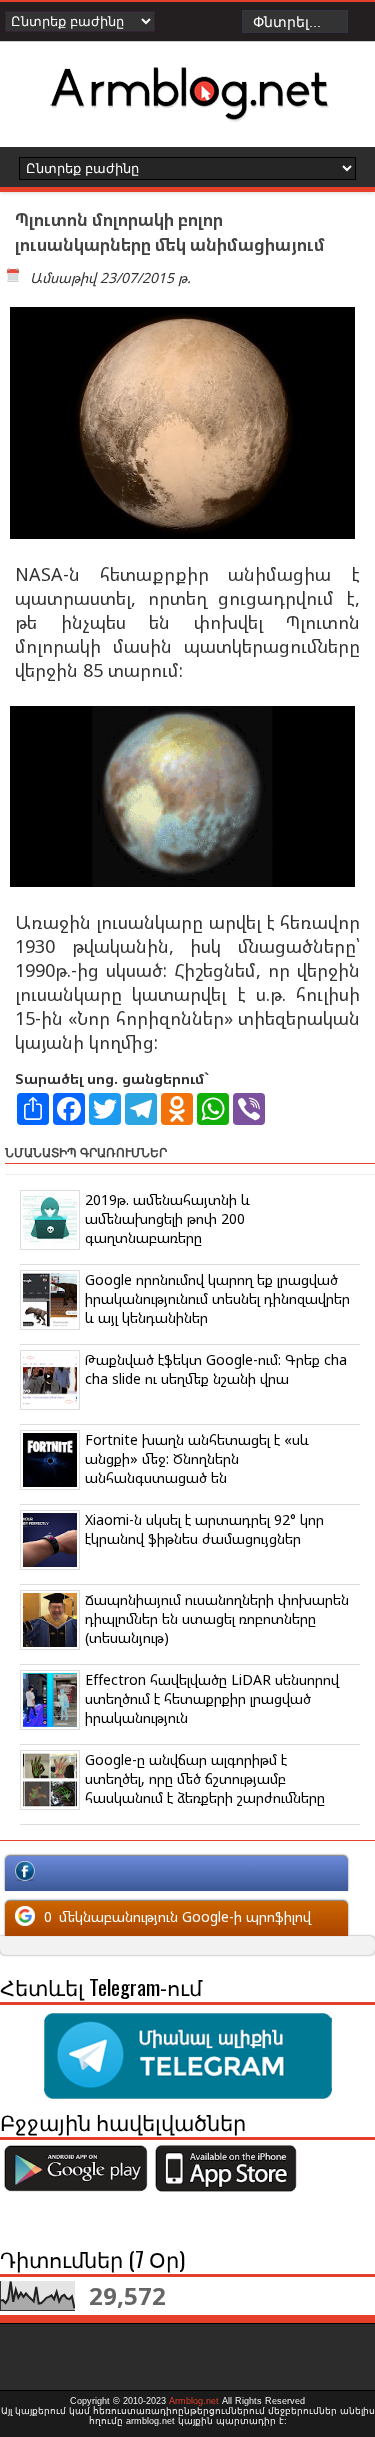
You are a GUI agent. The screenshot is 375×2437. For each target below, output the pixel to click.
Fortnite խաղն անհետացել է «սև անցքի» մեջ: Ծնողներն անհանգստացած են (197, 1458)
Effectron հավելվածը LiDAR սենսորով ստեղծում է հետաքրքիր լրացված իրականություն (212, 1698)
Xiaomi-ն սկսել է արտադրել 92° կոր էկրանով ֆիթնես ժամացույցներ (204, 1529)
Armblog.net (194, 2401)
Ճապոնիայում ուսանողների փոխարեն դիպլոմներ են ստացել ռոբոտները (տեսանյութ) (217, 1618)
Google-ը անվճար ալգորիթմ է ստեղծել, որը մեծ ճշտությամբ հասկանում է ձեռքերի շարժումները (205, 1778)
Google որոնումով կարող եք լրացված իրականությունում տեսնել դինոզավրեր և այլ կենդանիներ (217, 1298)
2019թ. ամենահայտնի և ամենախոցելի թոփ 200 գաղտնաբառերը (167, 1218)
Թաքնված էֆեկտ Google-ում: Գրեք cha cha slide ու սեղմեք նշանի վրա (216, 1369)
